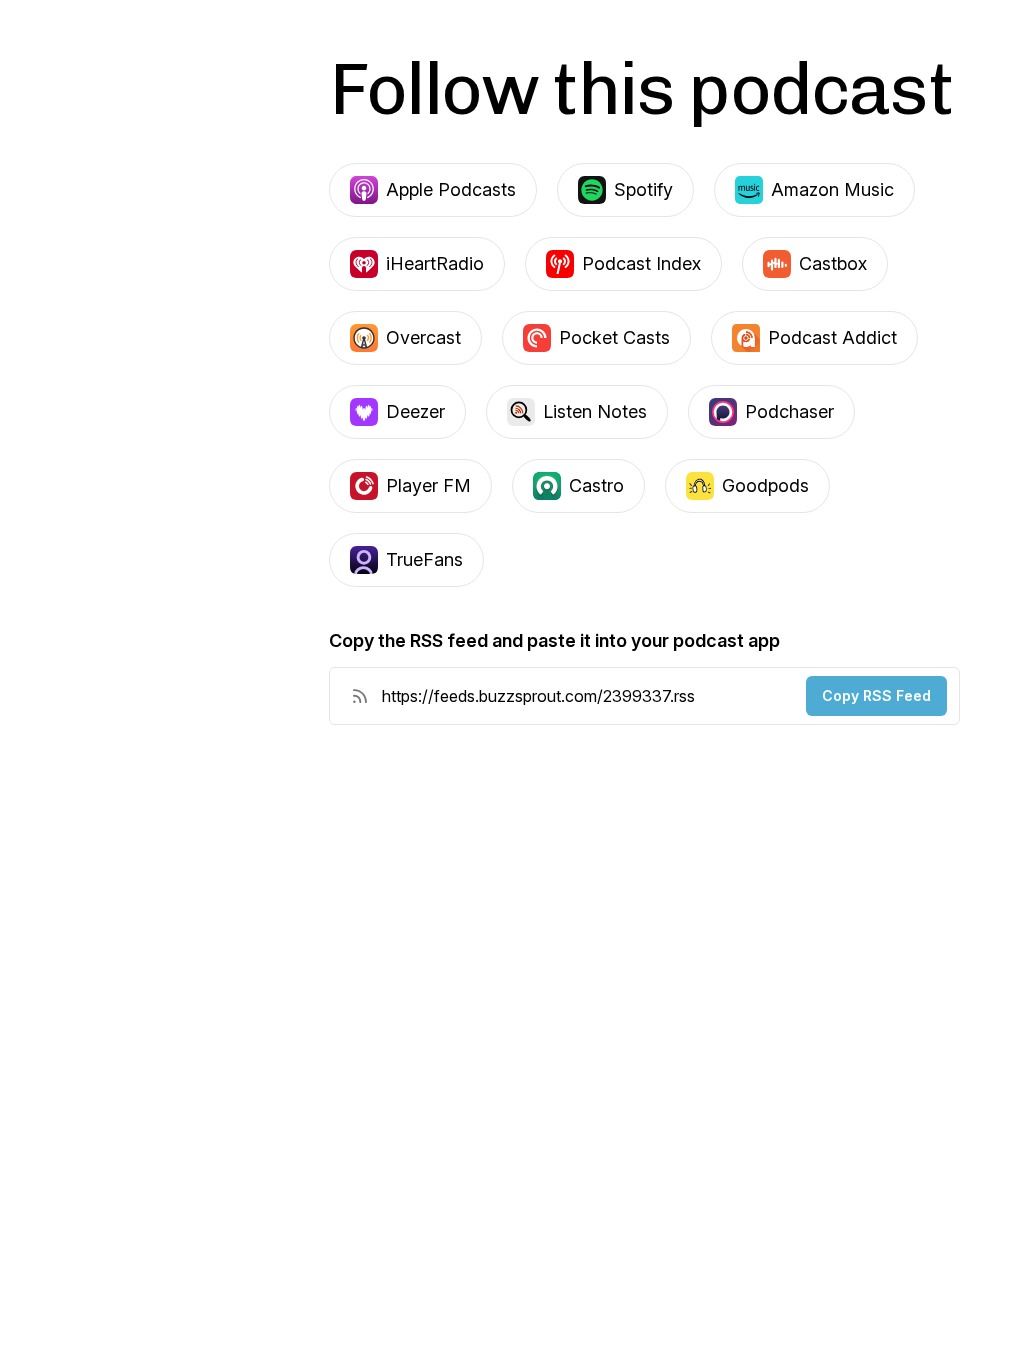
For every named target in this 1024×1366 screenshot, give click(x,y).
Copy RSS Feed (876, 695)
